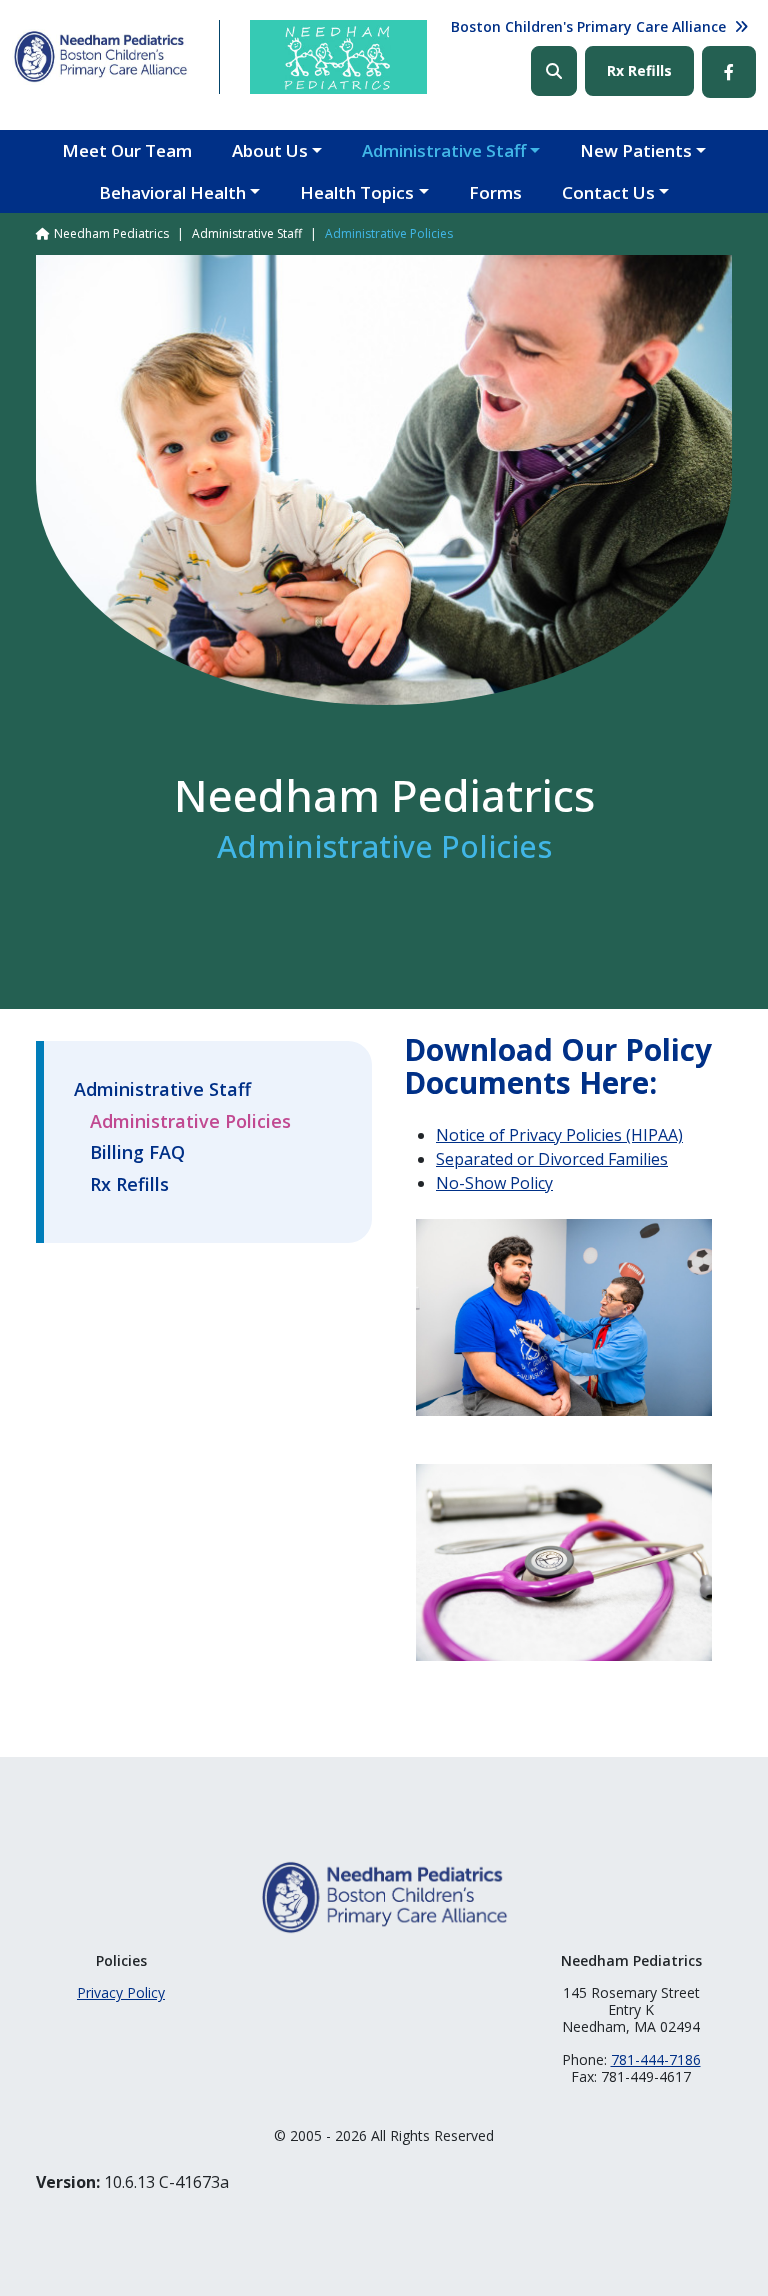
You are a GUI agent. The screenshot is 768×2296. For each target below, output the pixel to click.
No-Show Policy (494, 1183)
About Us (270, 150)
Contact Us (608, 192)
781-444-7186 (656, 2059)
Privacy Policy (121, 1992)
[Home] (100, 56)
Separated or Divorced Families (552, 1159)
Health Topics (357, 192)
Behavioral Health (172, 192)
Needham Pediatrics (111, 233)
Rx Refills (639, 70)
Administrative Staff (444, 150)
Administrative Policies (190, 1122)
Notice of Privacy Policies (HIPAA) (559, 1135)
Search (554, 71)
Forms (495, 192)
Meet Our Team (127, 150)
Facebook (729, 72)
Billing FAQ (137, 1153)
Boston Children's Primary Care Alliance (588, 26)
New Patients (636, 150)
